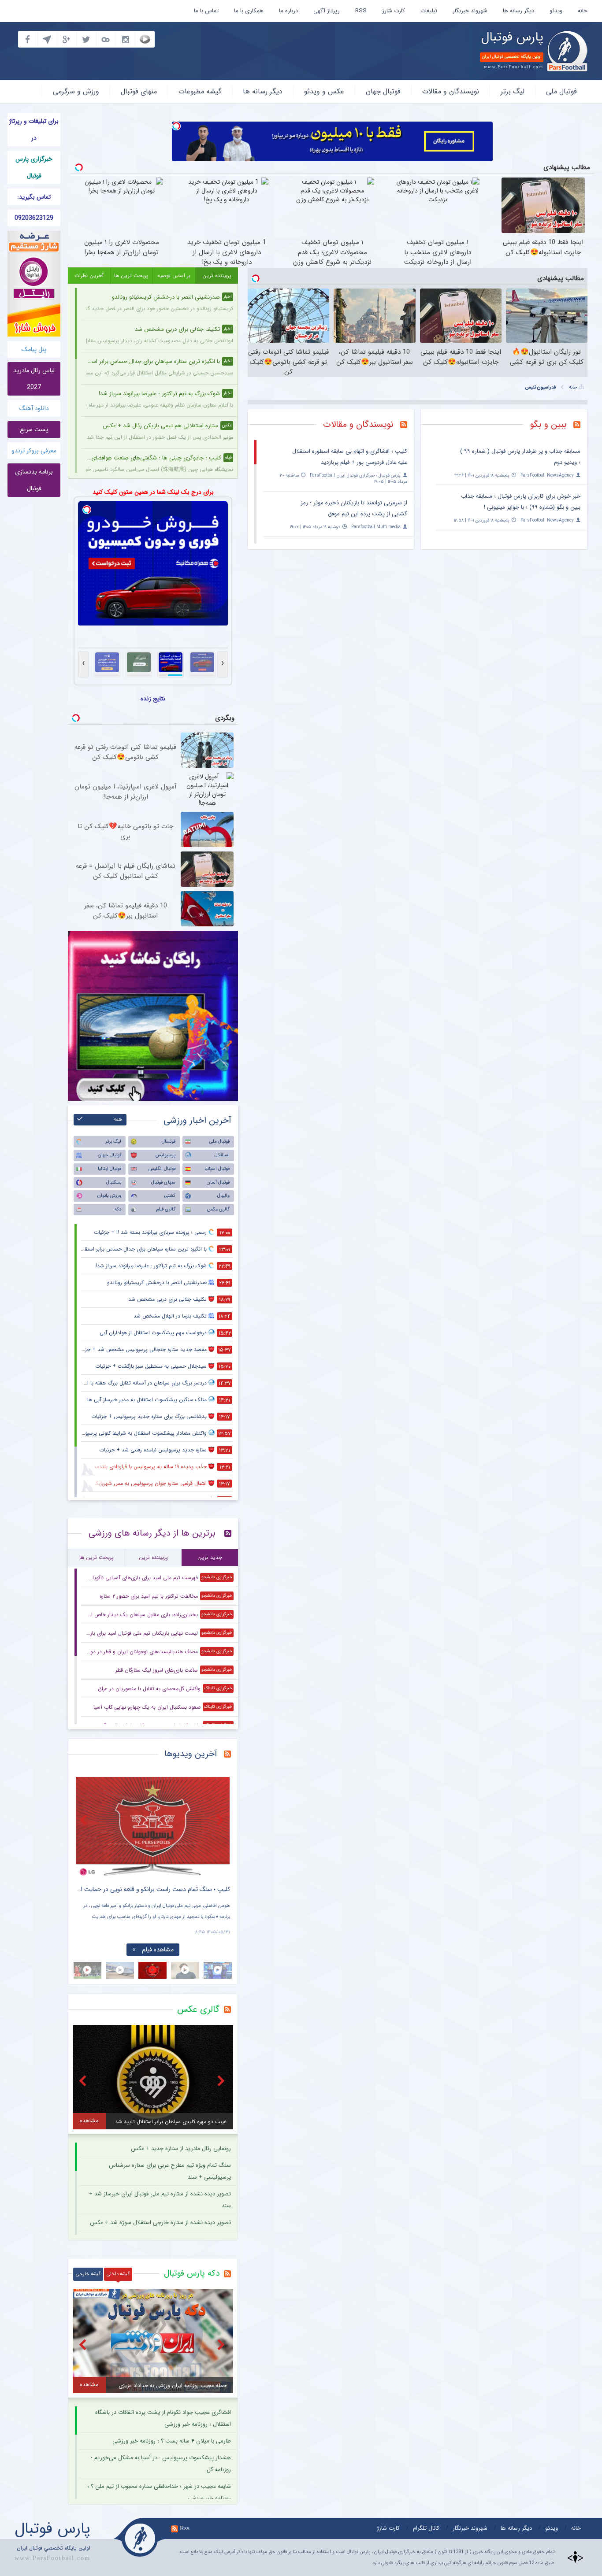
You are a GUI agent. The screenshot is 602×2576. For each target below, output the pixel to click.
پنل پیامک (34, 349)
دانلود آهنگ (34, 408)
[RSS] (580, 426)
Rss (185, 2528)
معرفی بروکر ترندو (34, 451)
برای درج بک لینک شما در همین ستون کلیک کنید (153, 492)
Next (221, 1820)
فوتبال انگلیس (162, 1169)
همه (118, 1120)
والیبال (223, 1196)
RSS (361, 11)
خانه (583, 11)
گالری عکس (218, 1209)
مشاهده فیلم (158, 1950)
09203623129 (34, 218)
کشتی (170, 1196)
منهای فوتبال (139, 91)
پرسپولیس (165, 1155)
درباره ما (288, 11)
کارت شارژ (394, 11)
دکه (118, 1209)
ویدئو (556, 11)
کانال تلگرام (426, 2528)
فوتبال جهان (383, 91)
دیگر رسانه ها (518, 11)
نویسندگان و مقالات (451, 91)
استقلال (222, 1155)
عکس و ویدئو (324, 91)
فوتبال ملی (561, 91)
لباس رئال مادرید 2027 (34, 379)
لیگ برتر (513, 91)
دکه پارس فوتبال (192, 2273)
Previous (85, 1820)
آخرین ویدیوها (191, 1754)
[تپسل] (176, 126)
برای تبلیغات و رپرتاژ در (34, 130)
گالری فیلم (166, 1209)
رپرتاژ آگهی (327, 11)
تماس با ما (206, 11)
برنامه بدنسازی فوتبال (34, 480)
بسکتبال (114, 1183)
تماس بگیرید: (34, 197)
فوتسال (169, 1142)
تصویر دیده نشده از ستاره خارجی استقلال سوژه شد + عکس (160, 2223)
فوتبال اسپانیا (217, 1169)
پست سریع (34, 429)
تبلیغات (429, 11)
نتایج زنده (153, 699)
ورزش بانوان (109, 1196)
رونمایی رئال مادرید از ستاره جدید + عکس (181, 2149)
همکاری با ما (249, 11)
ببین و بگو (548, 424)
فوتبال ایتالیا (110, 1169)
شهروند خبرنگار (470, 11)
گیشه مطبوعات (200, 91)
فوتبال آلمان (218, 1183)
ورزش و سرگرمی (76, 91)
